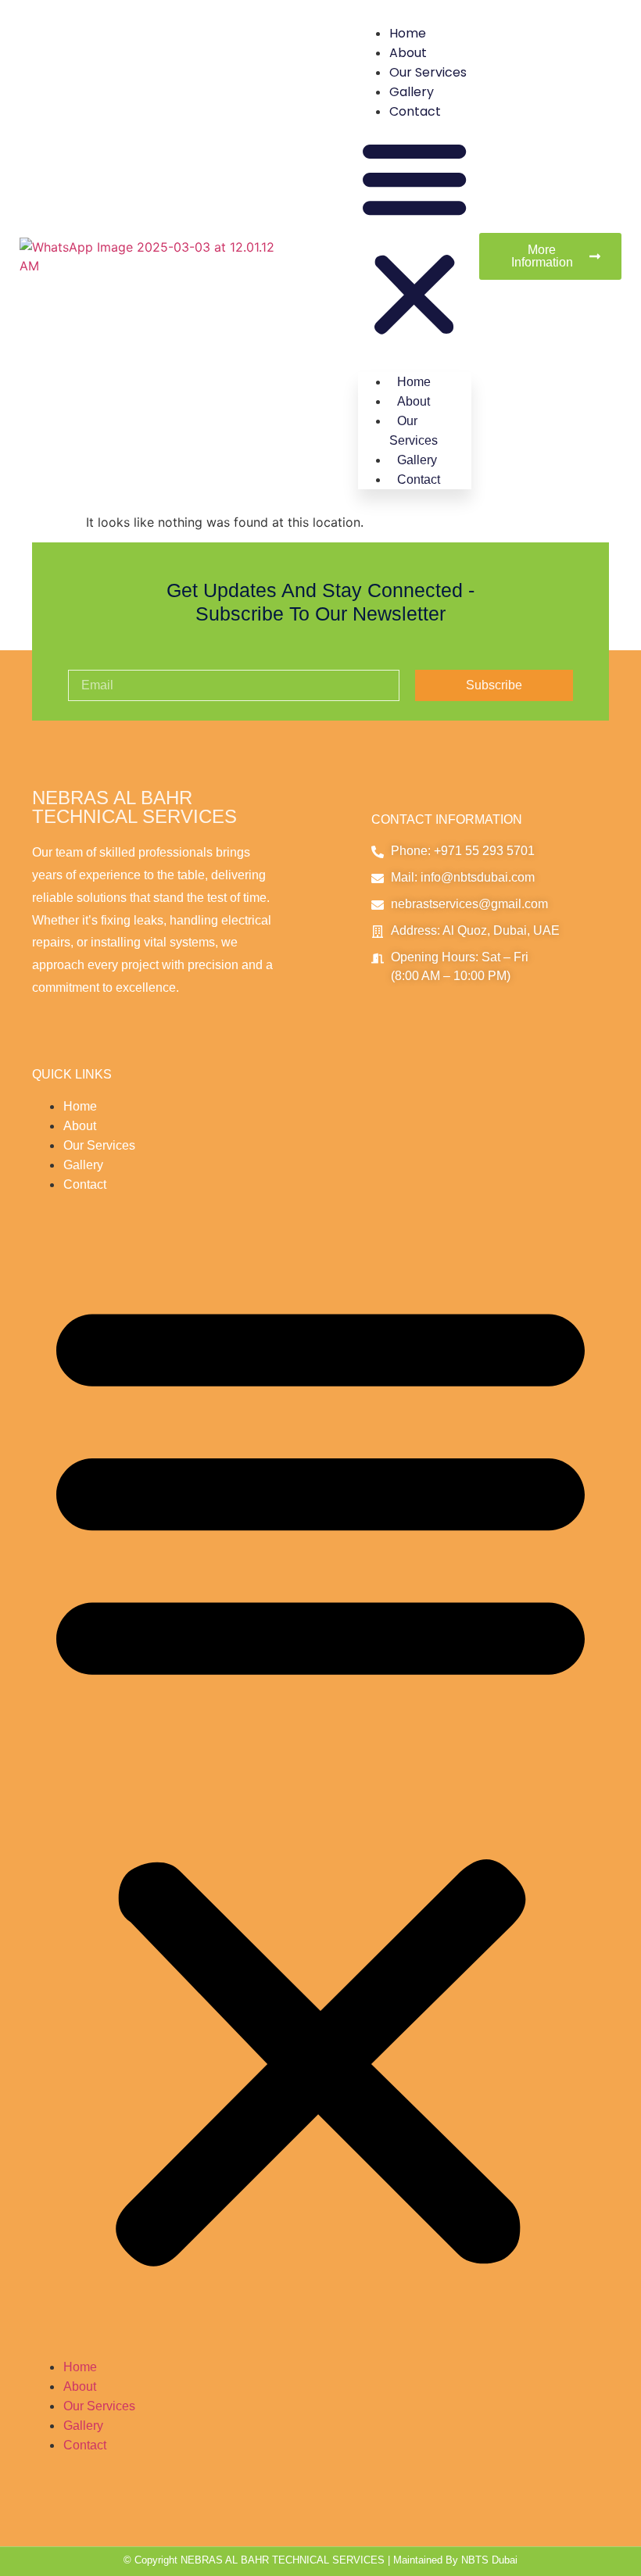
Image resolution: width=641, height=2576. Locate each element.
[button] (414, 239)
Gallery (412, 92)
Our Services (428, 72)
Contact (415, 111)
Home (408, 33)
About (408, 53)
